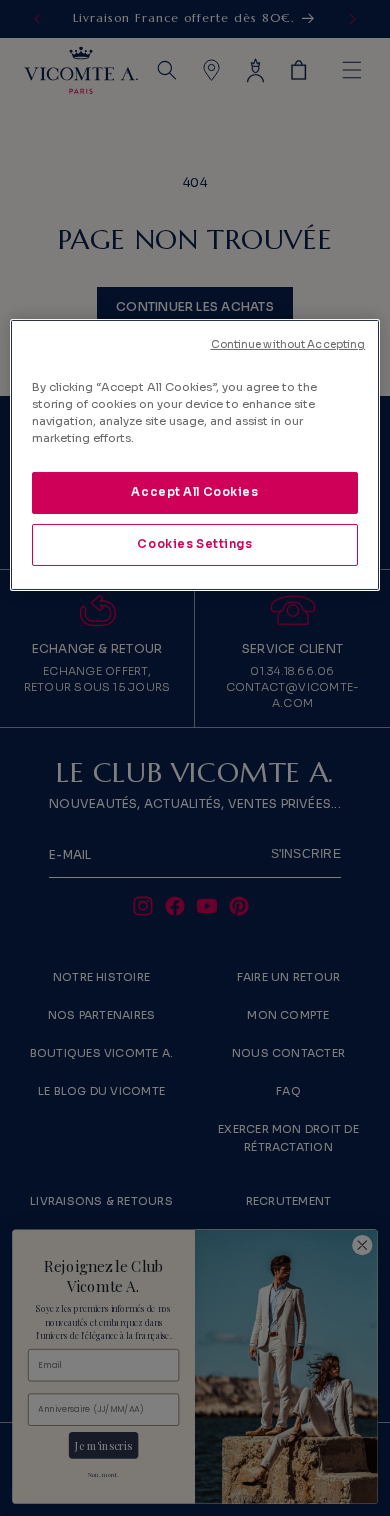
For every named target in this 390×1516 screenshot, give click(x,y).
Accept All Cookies (194, 492)
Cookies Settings (194, 544)
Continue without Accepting (288, 344)
